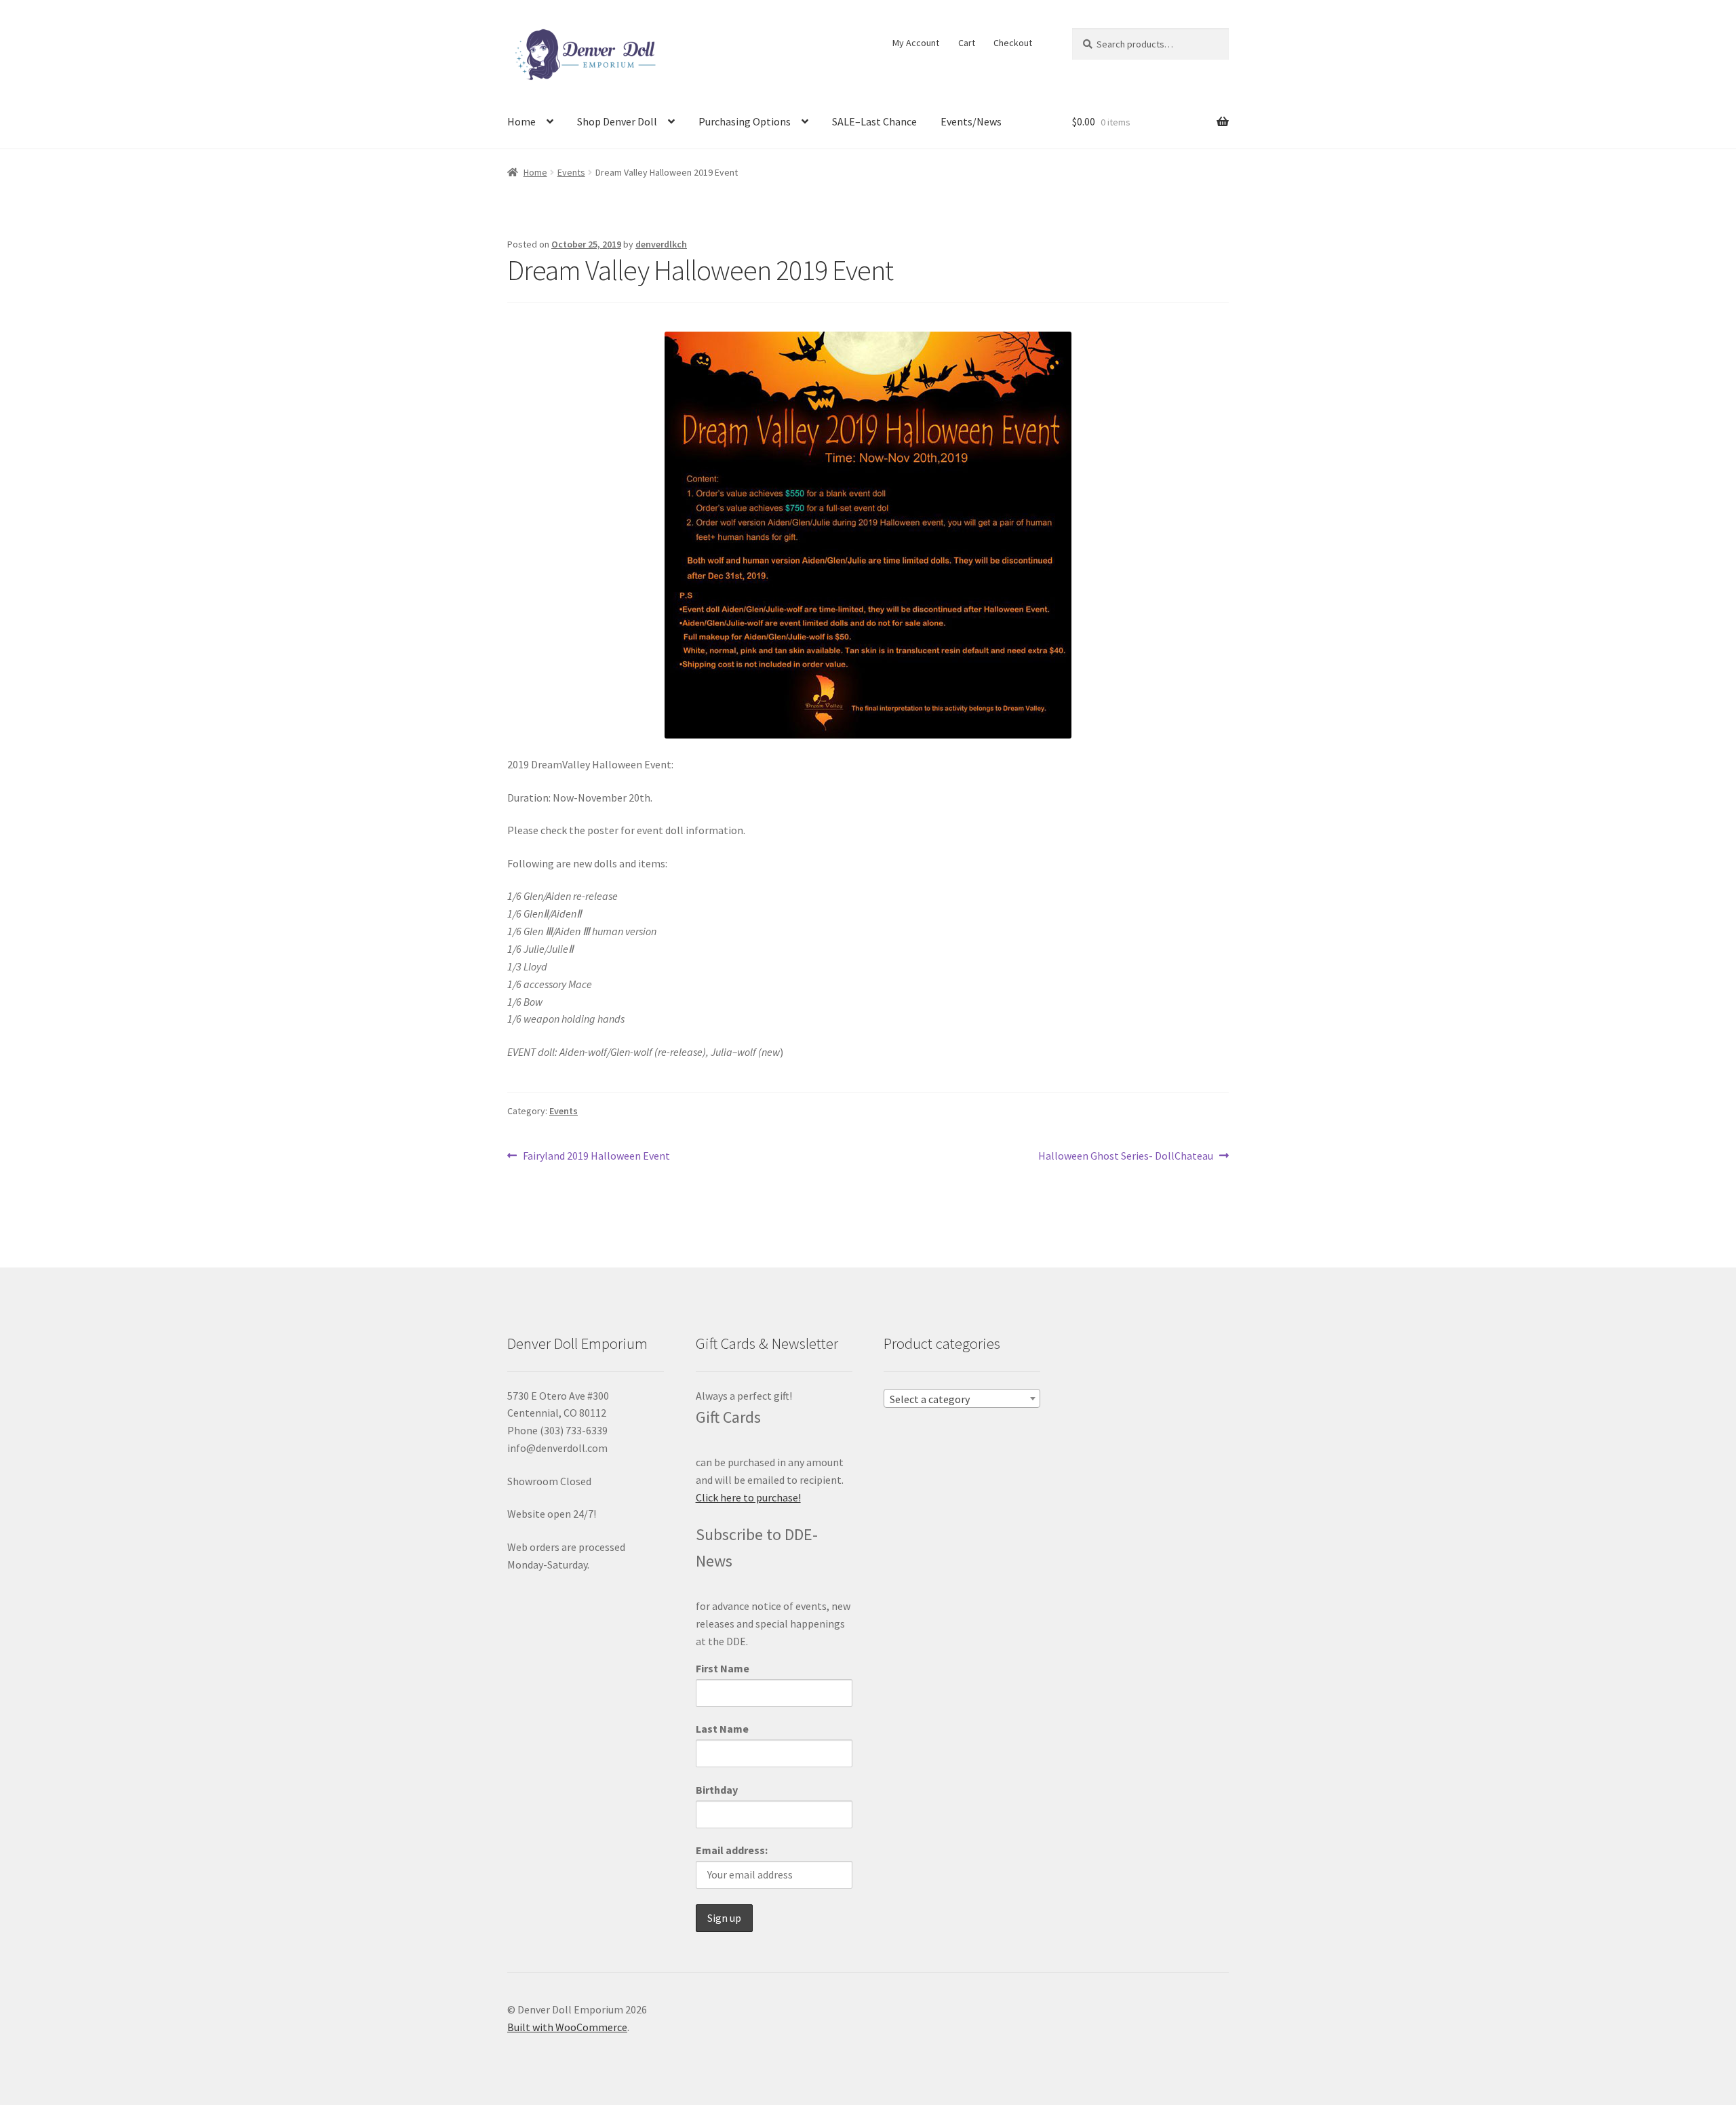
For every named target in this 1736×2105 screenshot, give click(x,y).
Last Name (722, 1729)
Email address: (732, 1850)
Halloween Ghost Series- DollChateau (1126, 1157)
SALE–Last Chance (874, 121)
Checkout (1013, 43)
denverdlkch (661, 244)
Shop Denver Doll (617, 121)
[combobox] (962, 1398)
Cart (967, 43)
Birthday (717, 1790)
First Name (723, 1668)
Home (521, 121)
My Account (916, 43)
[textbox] (962, 1399)
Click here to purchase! (748, 1497)
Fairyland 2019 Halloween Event (596, 1157)
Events (571, 172)
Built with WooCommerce (567, 2027)
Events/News (971, 121)
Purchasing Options (745, 121)
